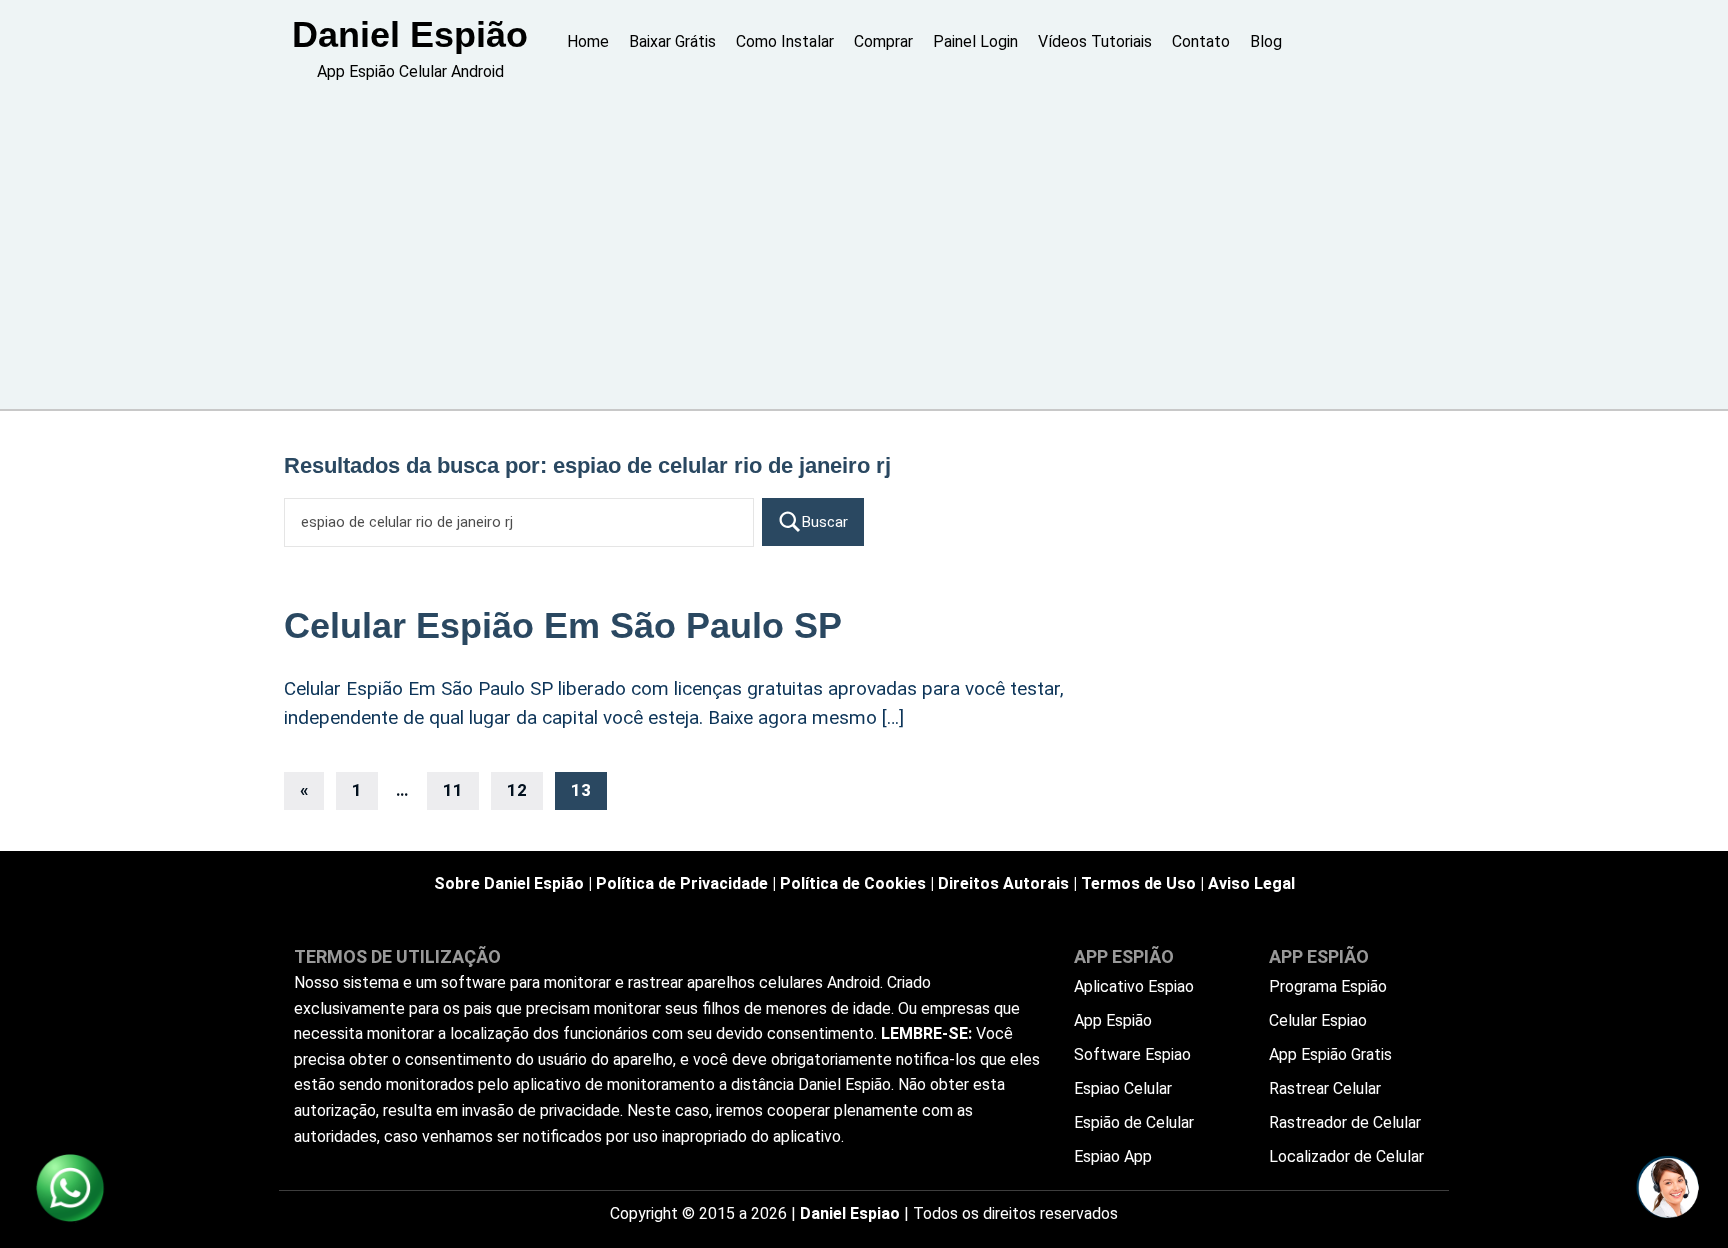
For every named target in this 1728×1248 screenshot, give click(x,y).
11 (453, 790)
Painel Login (975, 41)
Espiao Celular (1123, 1088)
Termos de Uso (1138, 883)
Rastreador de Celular (1345, 1122)
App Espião (1113, 1020)
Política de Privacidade (682, 883)
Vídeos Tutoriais (1095, 41)
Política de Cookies (853, 883)
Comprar (883, 41)
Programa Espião (1328, 986)
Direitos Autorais (1003, 883)
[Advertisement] (864, 249)
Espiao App (1113, 1156)
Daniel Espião (410, 34)
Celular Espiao (1318, 1020)
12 (517, 790)
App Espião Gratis (1330, 1054)
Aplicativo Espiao (1134, 986)
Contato (1201, 41)
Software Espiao (1132, 1054)
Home (588, 41)
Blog (1266, 41)
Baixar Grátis (672, 41)
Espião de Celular (1134, 1122)
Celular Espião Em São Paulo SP (563, 625)
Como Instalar (785, 41)
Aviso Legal (1251, 883)
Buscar (825, 522)
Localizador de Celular (1346, 1156)
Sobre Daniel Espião (509, 883)
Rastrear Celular (1325, 1088)
